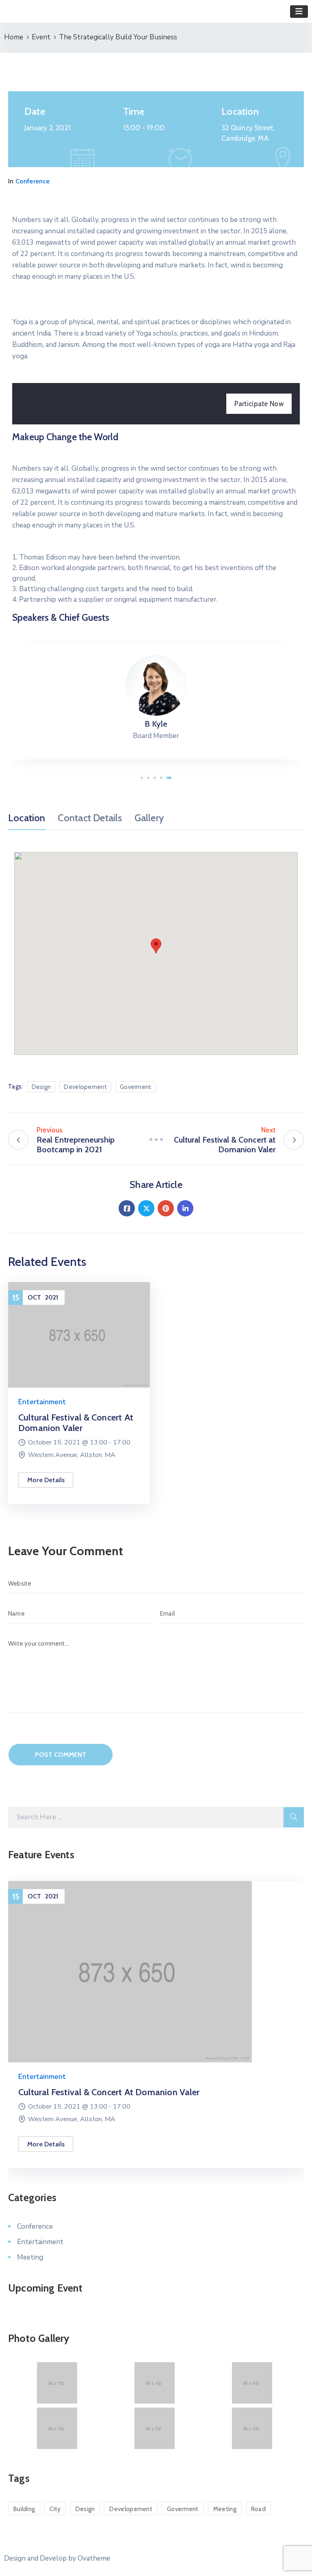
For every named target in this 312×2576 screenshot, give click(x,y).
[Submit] (294, 1817)
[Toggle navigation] (299, 12)
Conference (33, 181)
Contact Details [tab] (90, 818)
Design (41, 1087)
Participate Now (259, 404)
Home (14, 37)
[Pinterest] (166, 1208)
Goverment (136, 1087)
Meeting (30, 2257)
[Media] (156, 685)
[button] (142, 778)
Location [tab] (27, 818)
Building (24, 2509)
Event (41, 37)
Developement (85, 1087)
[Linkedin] (185, 1208)
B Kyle (156, 724)
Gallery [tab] (149, 818)
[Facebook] (127, 1208)
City (55, 2509)
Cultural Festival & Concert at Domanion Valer (76, 1423)
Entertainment (42, 1402)
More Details (46, 1480)
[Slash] (156, 1140)
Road (258, 2509)
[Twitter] (146, 1208)
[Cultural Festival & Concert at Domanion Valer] (79, 1334)
